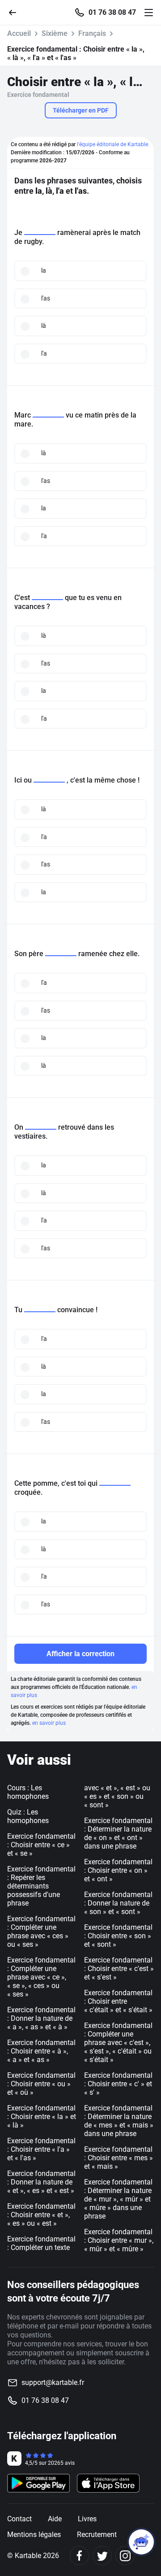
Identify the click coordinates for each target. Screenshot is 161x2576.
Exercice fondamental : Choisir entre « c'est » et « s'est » (119, 1969)
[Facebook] (79, 2556)
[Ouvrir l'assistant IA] (141, 2542)
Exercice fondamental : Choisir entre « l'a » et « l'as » (41, 2149)
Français (92, 33)
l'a (44, 353)
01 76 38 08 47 (112, 13)
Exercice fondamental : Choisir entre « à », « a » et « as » (41, 2051)
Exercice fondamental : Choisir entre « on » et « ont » (118, 1870)
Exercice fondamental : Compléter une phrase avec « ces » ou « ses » (41, 1932)
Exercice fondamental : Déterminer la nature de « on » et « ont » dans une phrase (118, 1833)
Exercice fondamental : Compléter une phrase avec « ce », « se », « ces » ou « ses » (41, 1977)
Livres (87, 2519)
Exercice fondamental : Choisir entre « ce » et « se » (41, 1845)
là (44, 326)
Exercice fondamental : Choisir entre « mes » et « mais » (119, 2158)
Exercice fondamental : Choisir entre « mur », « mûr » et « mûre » (119, 2240)
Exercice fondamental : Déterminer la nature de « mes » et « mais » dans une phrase (119, 2121)
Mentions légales (34, 2535)
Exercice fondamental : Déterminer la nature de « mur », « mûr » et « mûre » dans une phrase (118, 2199)
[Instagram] (125, 2556)
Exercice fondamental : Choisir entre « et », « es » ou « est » (41, 2215)
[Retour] (16, 12)
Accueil (19, 33)
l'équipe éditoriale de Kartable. (113, 144)
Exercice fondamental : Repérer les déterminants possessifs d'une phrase (41, 1886)
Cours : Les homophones (28, 1792)
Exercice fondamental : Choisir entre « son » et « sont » (118, 1936)
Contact (19, 2519)
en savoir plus (49, 1723)
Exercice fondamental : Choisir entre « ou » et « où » (41, 2084)
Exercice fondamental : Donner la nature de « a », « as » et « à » (41, 2018)
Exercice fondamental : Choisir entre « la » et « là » (42, 2117)
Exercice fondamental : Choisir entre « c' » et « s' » (118, 2084)
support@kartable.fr (53, 2382)
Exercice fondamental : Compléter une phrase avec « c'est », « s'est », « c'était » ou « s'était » (118, 2043)
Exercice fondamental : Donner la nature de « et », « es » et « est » (41, 2182)
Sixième (55, 33)
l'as (46, 298)
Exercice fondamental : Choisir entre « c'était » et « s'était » (118, 2001)
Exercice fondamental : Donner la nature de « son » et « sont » (118, 1903)
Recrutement (97, 2535)
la (44, 270)
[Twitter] (102, 2556)
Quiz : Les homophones (28, 1816)
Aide (55, 2519)
